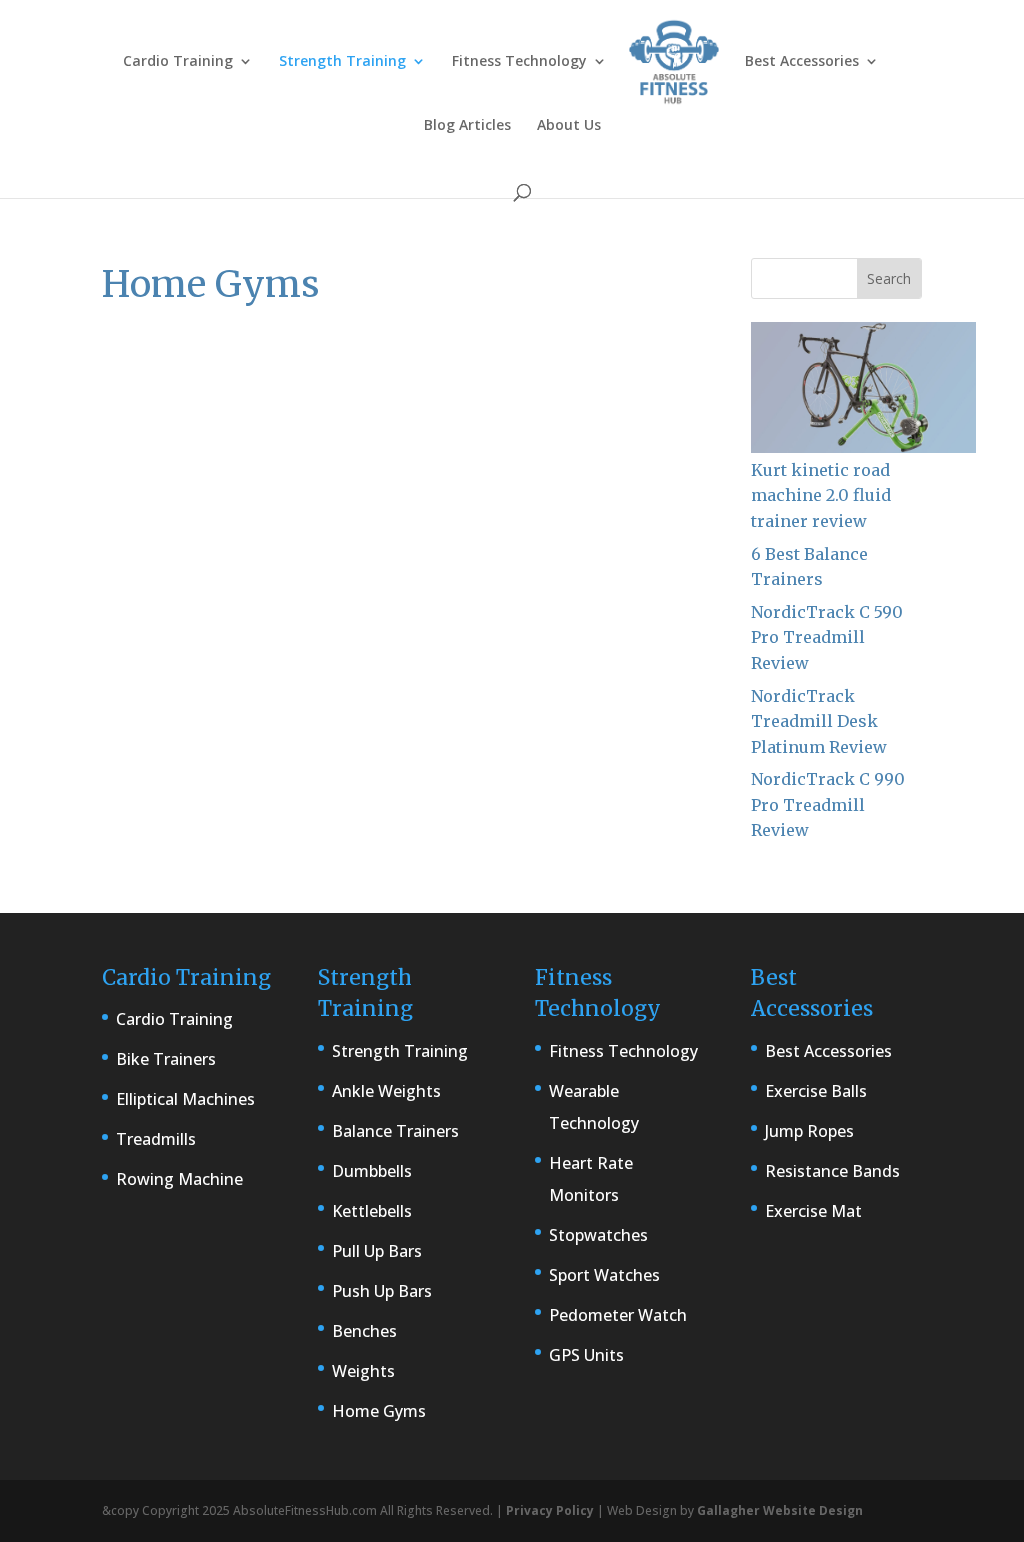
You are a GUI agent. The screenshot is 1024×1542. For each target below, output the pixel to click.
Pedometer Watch (618, 1315)
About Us (569, 126)
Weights (363, 1371)
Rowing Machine (179, 1179)
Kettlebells (372, 1211)
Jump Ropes (809, 1131)
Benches (364, 1331)
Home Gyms (379, 1411)
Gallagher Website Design (780, 1510)
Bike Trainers (166, 1059)
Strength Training (342, 62)
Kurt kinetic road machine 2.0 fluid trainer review (821, 495)
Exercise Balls (816, 1091)
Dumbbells (372, 1171)
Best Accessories (802, 62)
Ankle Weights (386, 1091)
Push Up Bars (382, 1291)
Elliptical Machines (185, 1099)
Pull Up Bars (377, 1251)
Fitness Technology (519, 62)
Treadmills (156, 1139)
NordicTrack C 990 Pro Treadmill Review (828, 804)
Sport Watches (604, 1275)
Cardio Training (178, 62)
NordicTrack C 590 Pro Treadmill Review (827, 637)
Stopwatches (598, 1235)
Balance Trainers (395, 1131)
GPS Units (586, 1355)
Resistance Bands (832, 1171)
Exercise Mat (813, 1211)
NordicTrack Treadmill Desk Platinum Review (819, 721)
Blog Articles (467, 126)
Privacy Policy (550, 1510)
